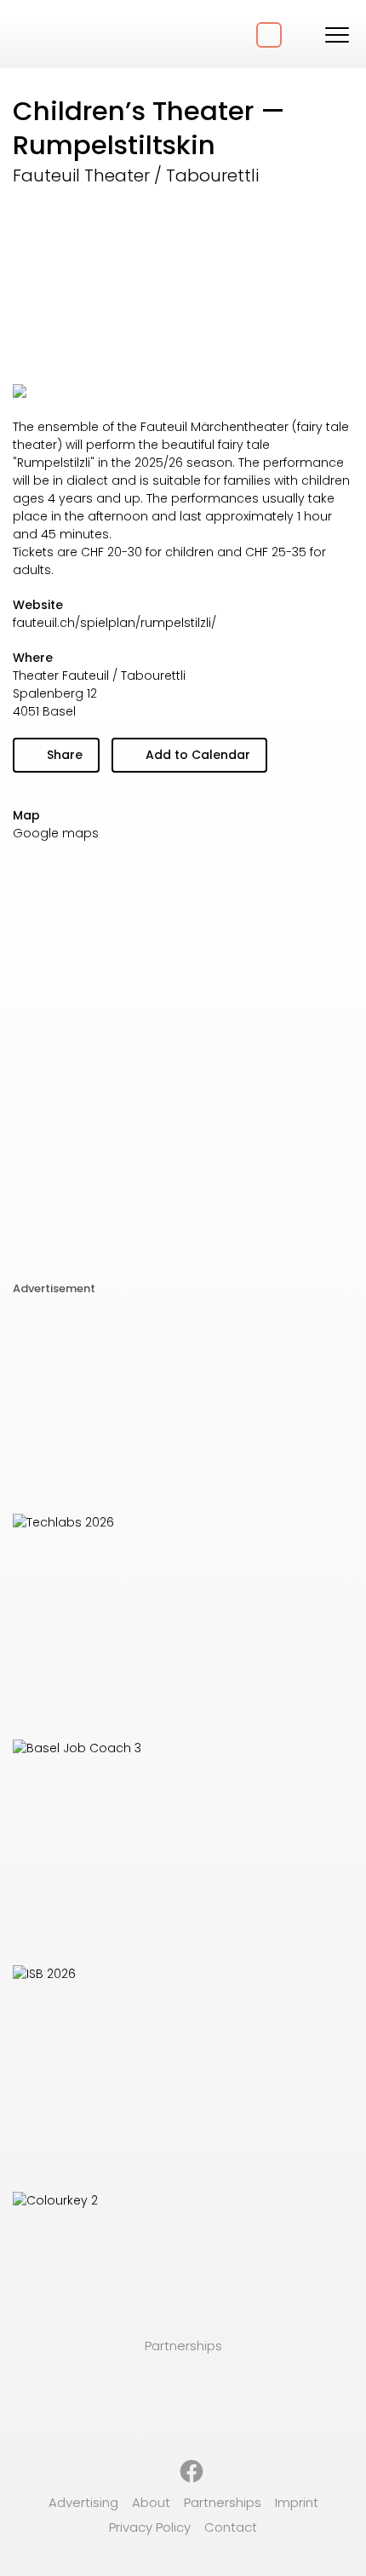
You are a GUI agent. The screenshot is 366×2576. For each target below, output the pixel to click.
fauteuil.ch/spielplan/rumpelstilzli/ (114, 623)
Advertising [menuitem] (83, 2502)
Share (63, 755)
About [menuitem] (151, 2502)
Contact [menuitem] (231, 2527)
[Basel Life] (77, 34)
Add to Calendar (196, 755)
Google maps (56, 833)
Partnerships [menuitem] (223, 2502)
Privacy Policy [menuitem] (150, 2527)
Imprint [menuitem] (297, 2502)
